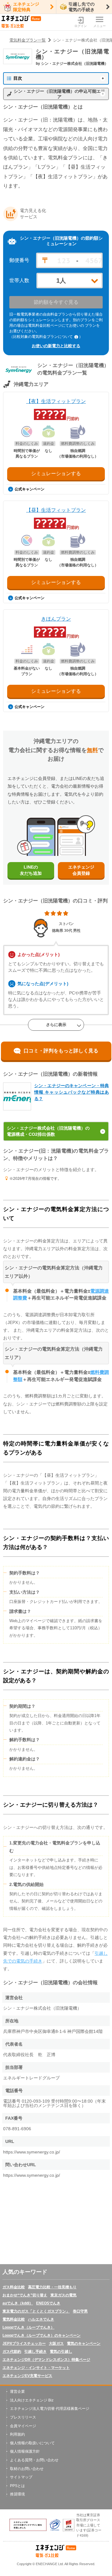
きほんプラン (56, 619)
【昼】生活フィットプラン (56, 510)
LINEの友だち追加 (31, 870)
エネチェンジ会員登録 (81, 870)
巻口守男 (80, 2311)
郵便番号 (19, 260)
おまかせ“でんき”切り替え (25, 2295)
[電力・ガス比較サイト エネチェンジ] (21, 22)
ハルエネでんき (41, 2319)
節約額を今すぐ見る (56, 302)
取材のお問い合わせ (27, 2469)
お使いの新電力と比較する (56, 346)
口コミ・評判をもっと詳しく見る (61, 1051)
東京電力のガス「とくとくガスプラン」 (36, 2311)
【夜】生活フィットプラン (56, 401)
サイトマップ (21, 2477)
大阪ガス (56, 2344)
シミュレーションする (56, 474)
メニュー (100, 26)
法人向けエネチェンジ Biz (32, 2400)
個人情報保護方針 (25, 2451)
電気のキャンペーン (84, 2344)
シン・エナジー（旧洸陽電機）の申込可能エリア (59, 94)
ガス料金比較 (14, 2287)
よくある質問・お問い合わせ (34, 2460)
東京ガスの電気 (63, 2295)
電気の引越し (61, 2352)
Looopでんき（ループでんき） (28, 2327)
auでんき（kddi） (18, 2303)
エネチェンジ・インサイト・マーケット (36, 2368)
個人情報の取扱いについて (32, 2443)
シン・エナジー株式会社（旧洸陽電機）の (48, 1131)
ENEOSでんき (48, 2303)
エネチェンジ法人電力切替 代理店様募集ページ (50, 2409)
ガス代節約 (12, 2352)
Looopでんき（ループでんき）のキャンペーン (42, 2335)
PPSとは (17, 2486)
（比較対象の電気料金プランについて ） (46, 337)
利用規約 (17, 2434)
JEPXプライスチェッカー (24, 2344)
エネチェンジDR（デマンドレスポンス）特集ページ (46, 2360)
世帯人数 (19, 281)
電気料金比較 (14, 2319)
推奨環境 (17, 2494)
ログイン (81, 26)
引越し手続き (35, 2352)
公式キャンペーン (30, 489)
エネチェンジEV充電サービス (27, 2376)
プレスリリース (23, 2417)
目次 (18, 78)
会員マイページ (23, 2426)
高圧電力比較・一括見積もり (52, 2287)
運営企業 (17, 2392)
